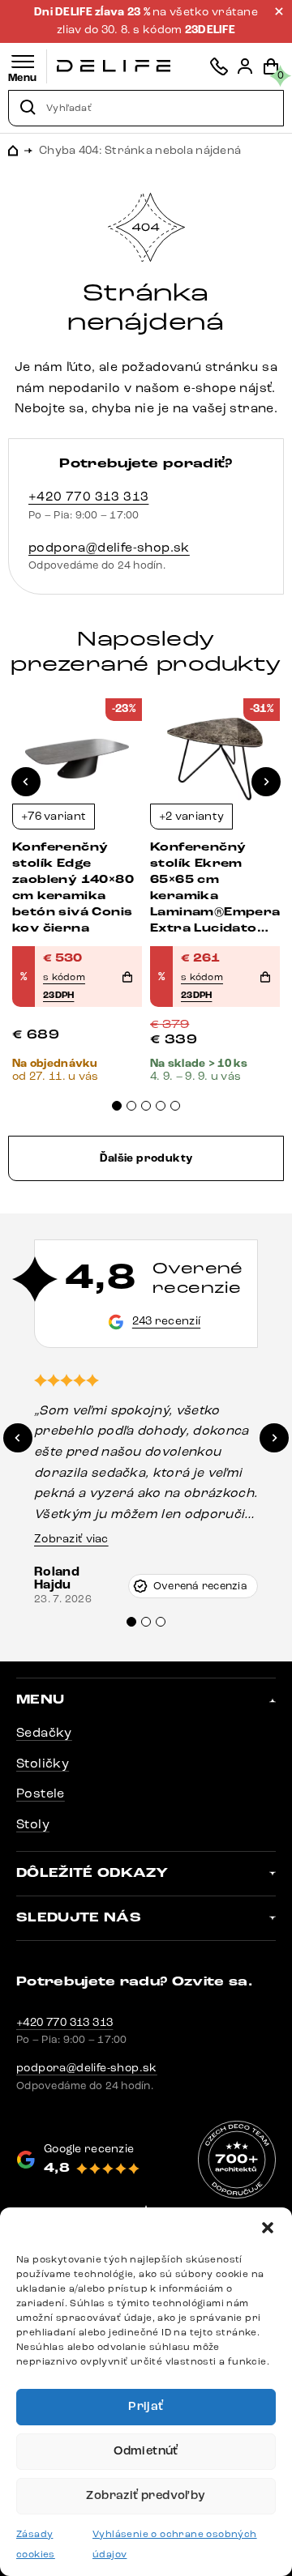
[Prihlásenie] (245, 66)
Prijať (146, 2406)
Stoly (33, 1824)
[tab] (117, 1106)
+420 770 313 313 (88, 496)
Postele (41, 1793)
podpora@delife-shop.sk (109, 547)
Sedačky (44, 1732)
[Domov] (114, 66)
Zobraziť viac (71, 1539)
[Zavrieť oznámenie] (279, 11)
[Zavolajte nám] (219, 66)
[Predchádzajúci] (26, 782)
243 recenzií (166, 1321)
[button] (268, 2228)
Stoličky (43, 1763)
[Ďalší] (266, 782)
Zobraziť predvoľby (146, 2495)
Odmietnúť (146, 2451)
